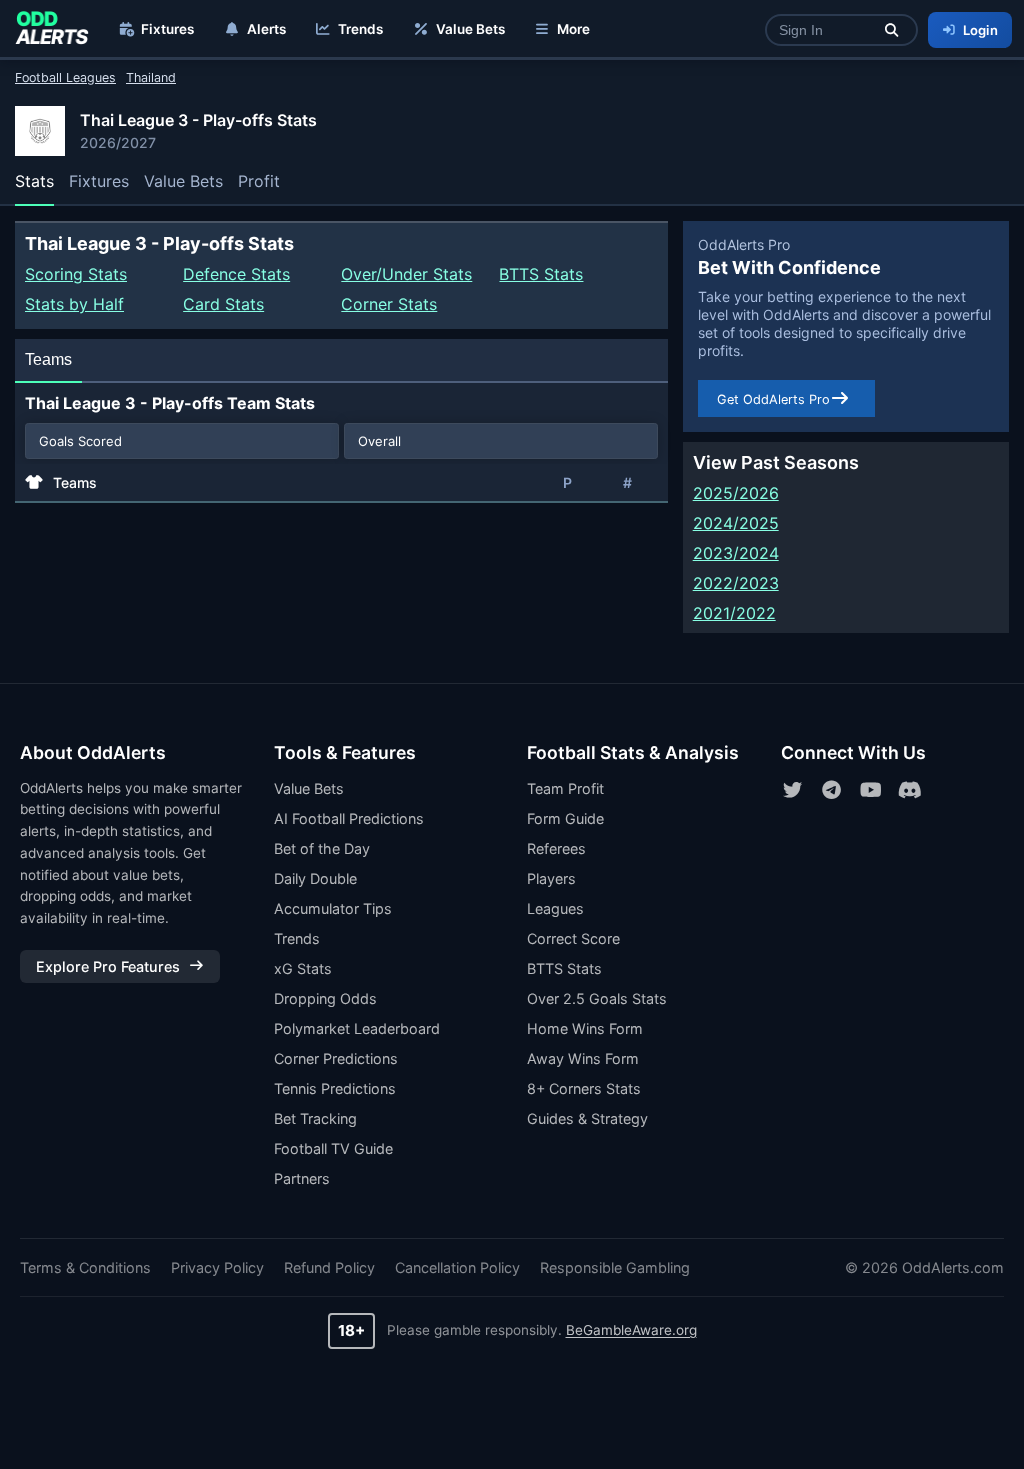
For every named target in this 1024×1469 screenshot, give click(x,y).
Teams (48, 359)
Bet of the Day (322, 848)
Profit (259, 181)
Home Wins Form (585, 1028)
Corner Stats (389, 304)
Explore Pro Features (108, 966)
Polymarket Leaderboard (357, 1028)
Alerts (266, 29)
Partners (302, 1178)
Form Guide (565, 818)
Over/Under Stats (406, 274)
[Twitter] (793, 790)
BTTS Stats (541, 274)
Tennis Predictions (335, 1088)
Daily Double (315, 878)
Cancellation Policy (457, 1267)
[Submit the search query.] (891, 30)
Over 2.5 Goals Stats (597, 998)
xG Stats (303, 968)
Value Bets (470, 29)
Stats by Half (74, 304)
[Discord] (910, 790)
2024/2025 (736, 523)
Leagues (555, 908)
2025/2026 (736, 493)
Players (551, 878)
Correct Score (573, 938)
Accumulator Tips (333, 908)
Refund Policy (329, 1267)
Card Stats (223, 304)
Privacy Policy (217, 1267)
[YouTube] (871, 790)
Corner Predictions (336, 1058)
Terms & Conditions (85, 1267)
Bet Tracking (315, 1118)
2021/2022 (734, 613)
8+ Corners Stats (584, 1088)
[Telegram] (832, 790)
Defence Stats (236, 274)
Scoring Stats (76, 274)
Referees (556, 848)
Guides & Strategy (587, 1118)
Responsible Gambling (615, 1267)
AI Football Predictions (349, 818)
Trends (360, 29)
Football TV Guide (333, 1148)
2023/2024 (736, 553)
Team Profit (565, 788)
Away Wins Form (583, 1058)
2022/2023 (736, 583)
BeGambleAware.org (631, 1330)
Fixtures (167, 29)
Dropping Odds (325, 998)
